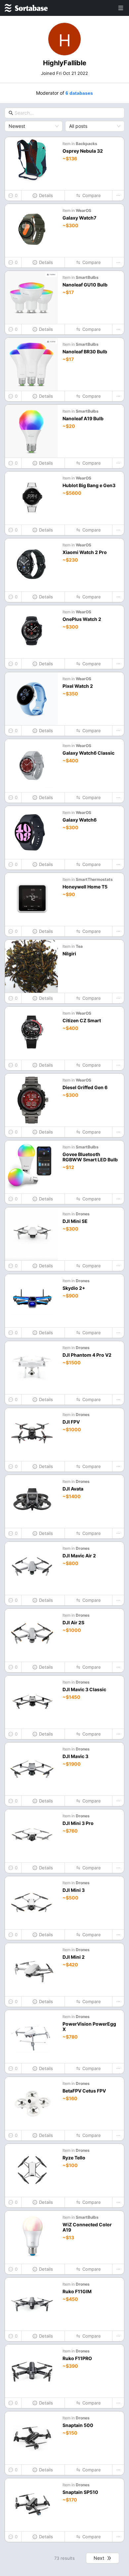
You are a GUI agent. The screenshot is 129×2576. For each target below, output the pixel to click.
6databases (79, 93)
